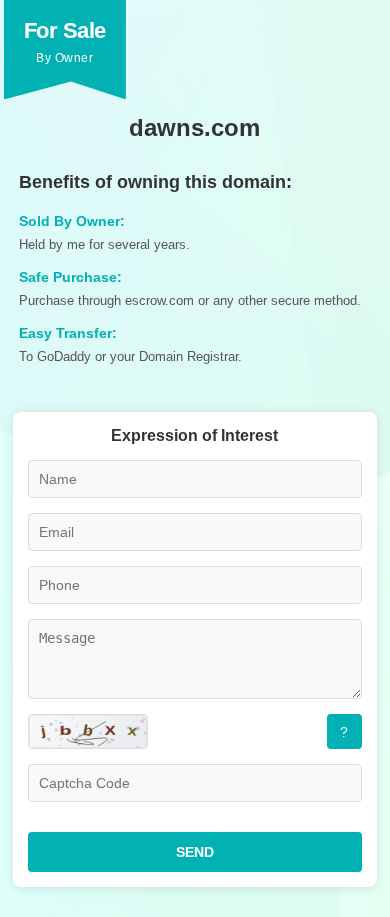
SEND (195, 852)
